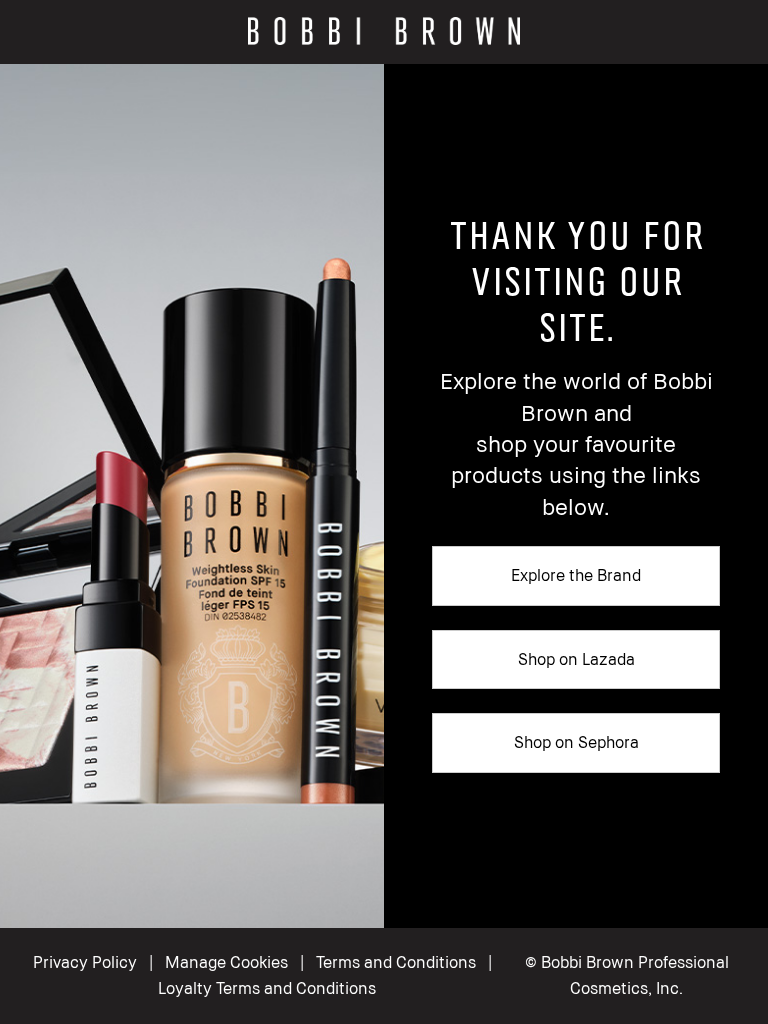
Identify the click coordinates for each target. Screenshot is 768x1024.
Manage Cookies (226, 962)
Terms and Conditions (396, 962)
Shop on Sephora (576, 742)
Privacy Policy (85, 962)
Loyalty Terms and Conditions (267, 988)
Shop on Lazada (576, 659)
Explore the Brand (576, 575)
